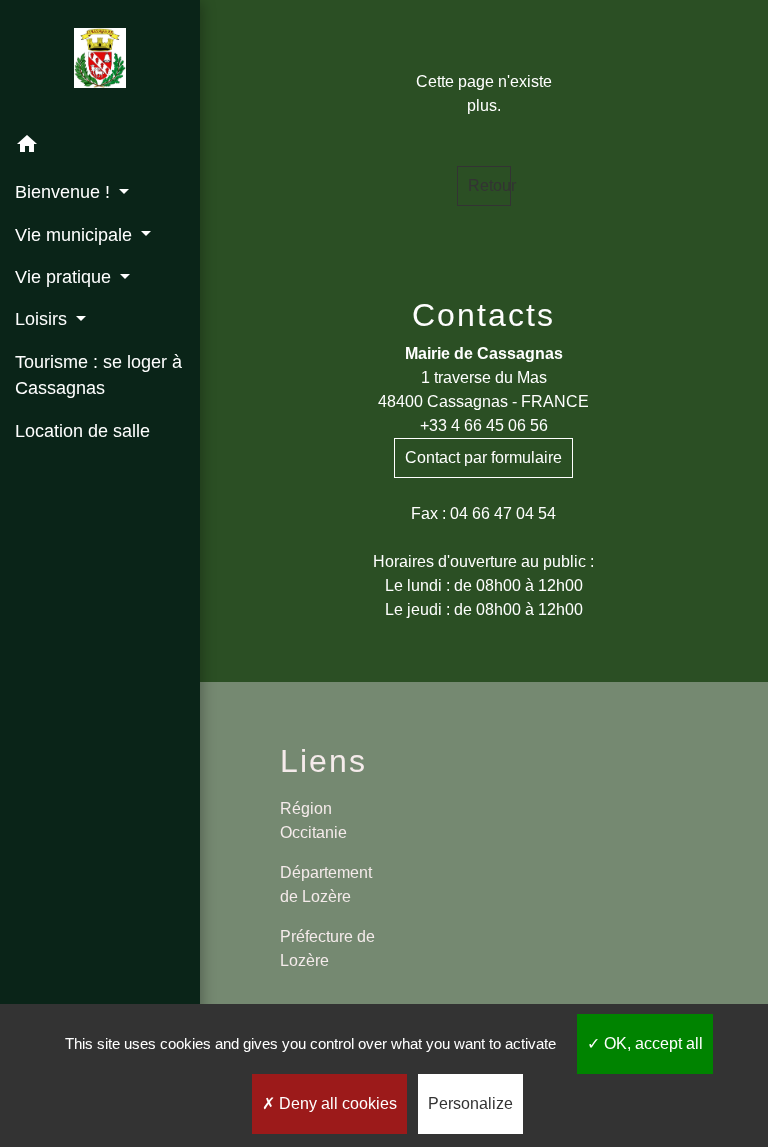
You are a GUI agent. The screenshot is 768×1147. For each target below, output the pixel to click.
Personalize (470, 1103)
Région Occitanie (313, 820)
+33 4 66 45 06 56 (484, 425)
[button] (100, 147)
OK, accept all (651, 1043)
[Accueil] (100, 62)
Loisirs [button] (43, 319)
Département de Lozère (326, 884)
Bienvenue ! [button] (65, 192)
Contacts (483, 315)
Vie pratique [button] (65, 277)
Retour (489, 185)
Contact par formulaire (483, 457)
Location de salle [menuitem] (82, 431)
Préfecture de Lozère (327, 948)
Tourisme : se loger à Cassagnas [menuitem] (98, 375)
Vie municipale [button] (76, 235)
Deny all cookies (336, 1103)
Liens (323, 761)
